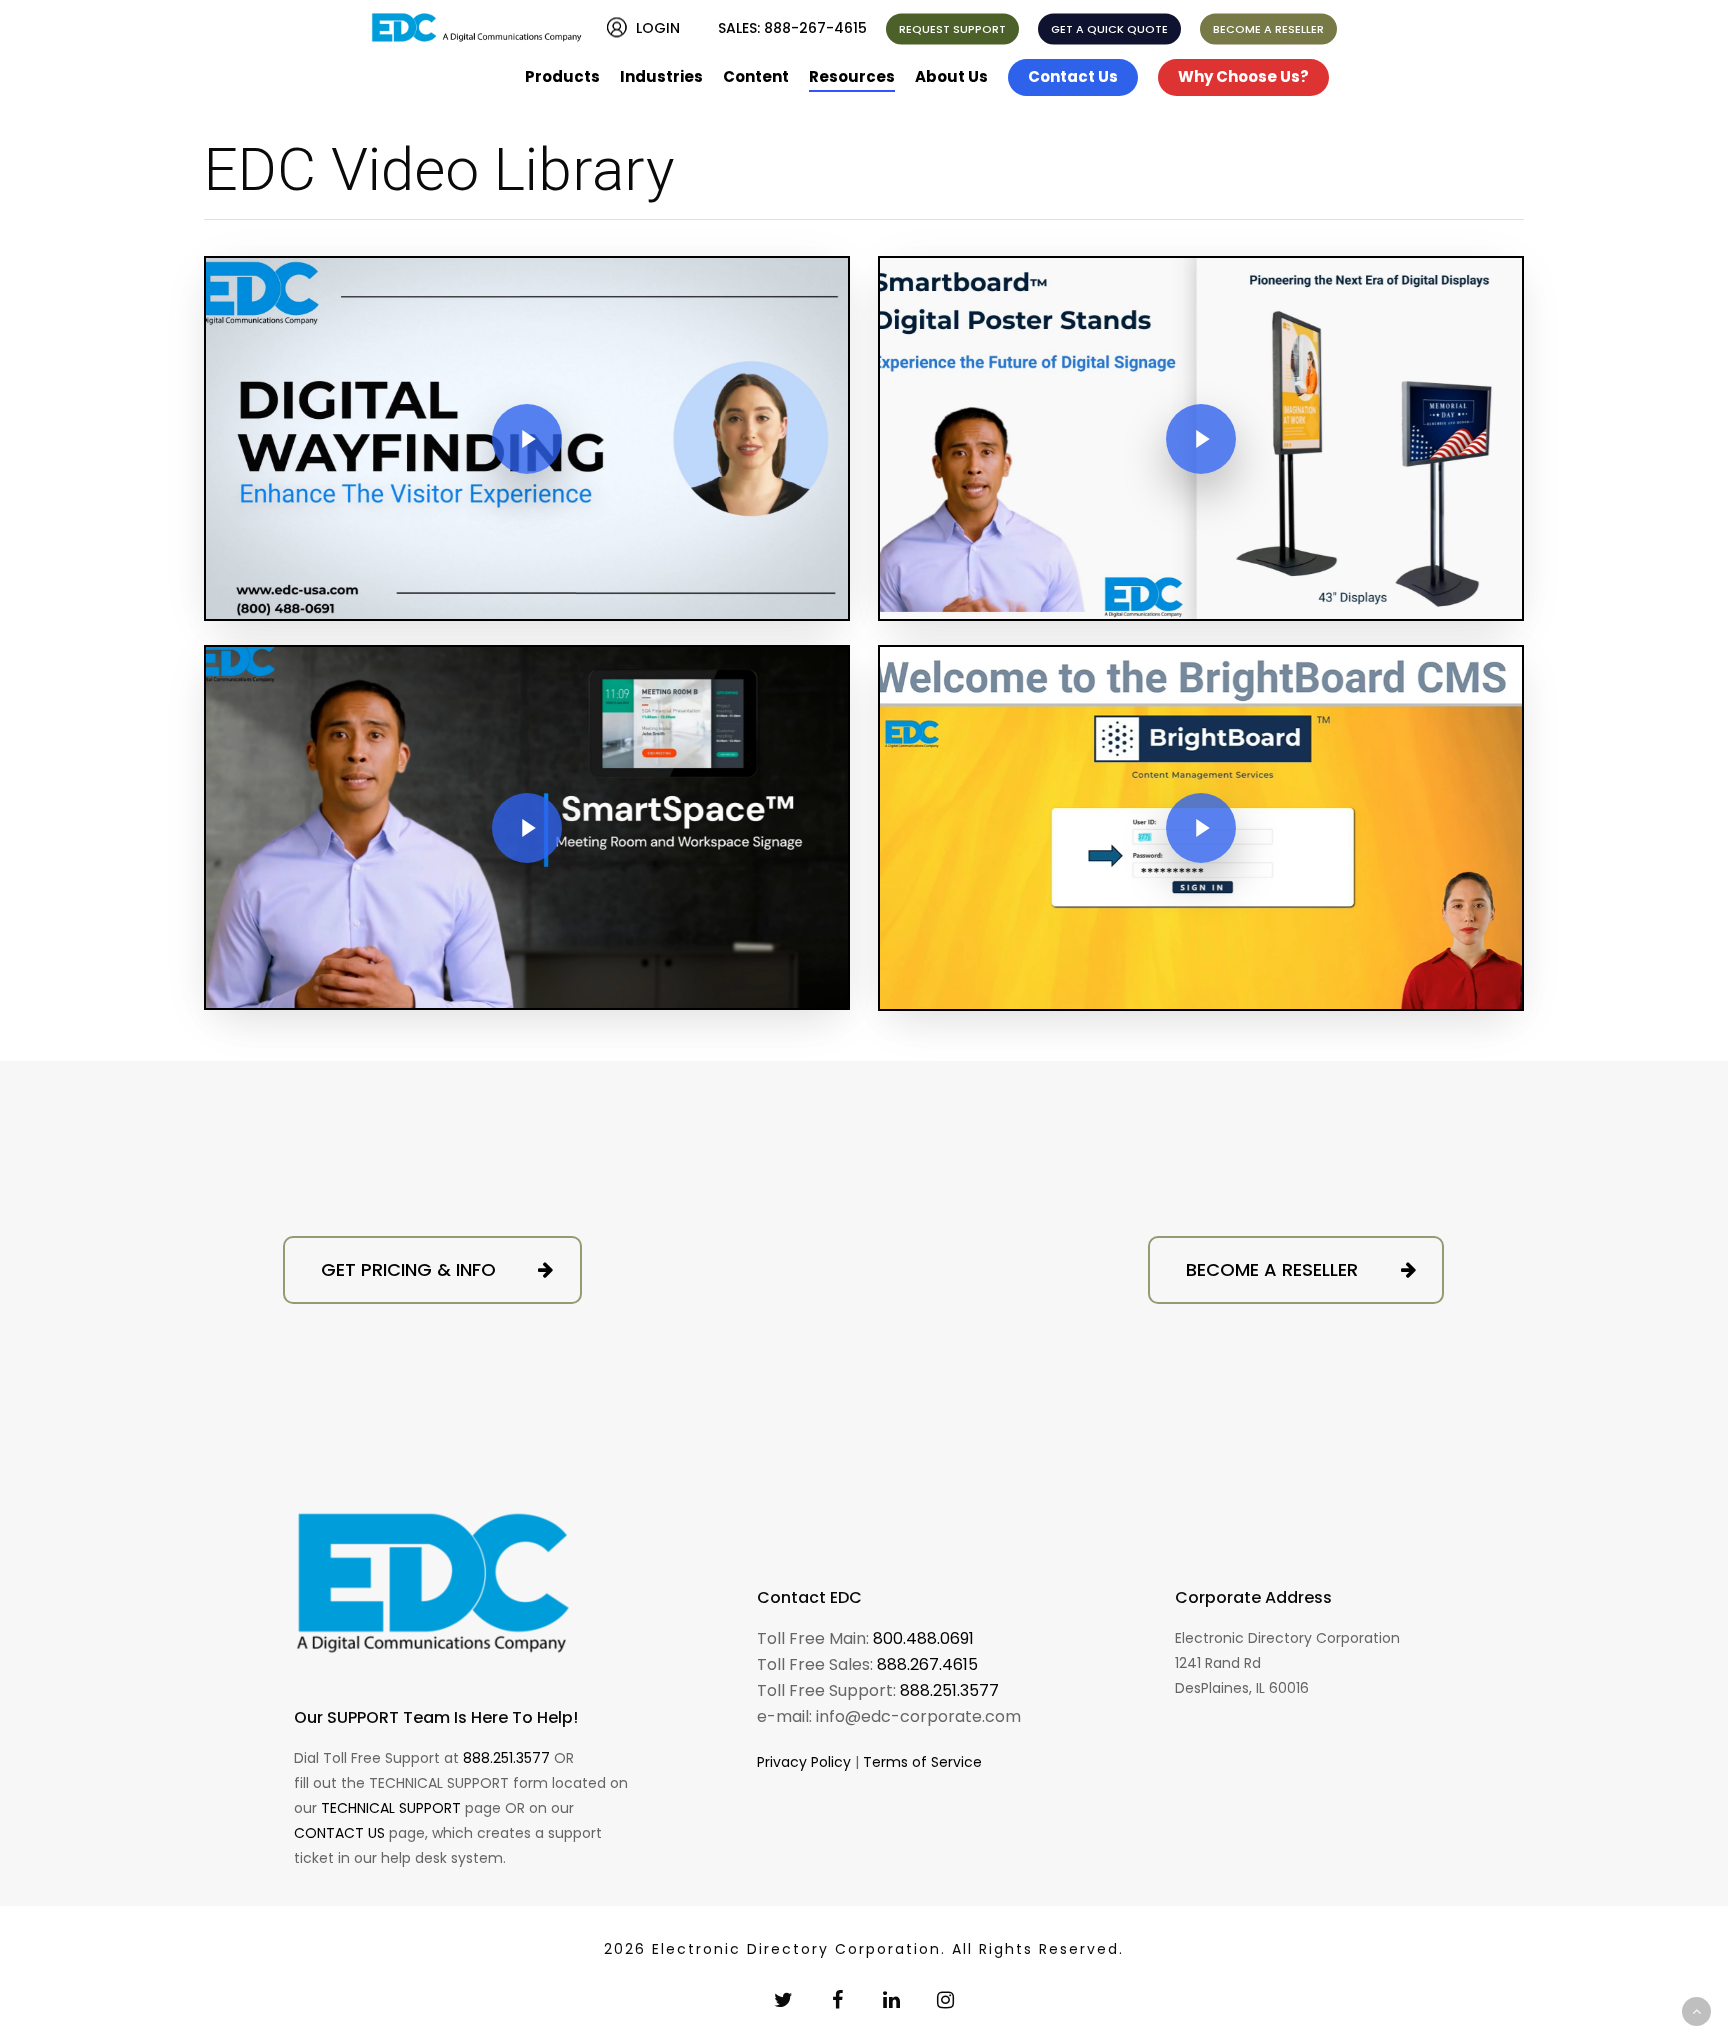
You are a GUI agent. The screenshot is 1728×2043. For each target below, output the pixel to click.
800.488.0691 (923, 1638)
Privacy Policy (804, 1762)
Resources (852, 76)
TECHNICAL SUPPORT (391, 1808)
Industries (661, 76)
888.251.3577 (506, 1758)
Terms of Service (922, 1762)
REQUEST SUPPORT (952, 29)
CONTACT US (339, 1833)
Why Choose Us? (1243, 76)
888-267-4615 (815, 28)
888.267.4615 (927, 1664)
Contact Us (1073, 76)
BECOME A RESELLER (1268, 29)
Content (756, 76)
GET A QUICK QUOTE (1109, 29)
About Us (951, 76)
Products (562, 76)
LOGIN (658, 28)
